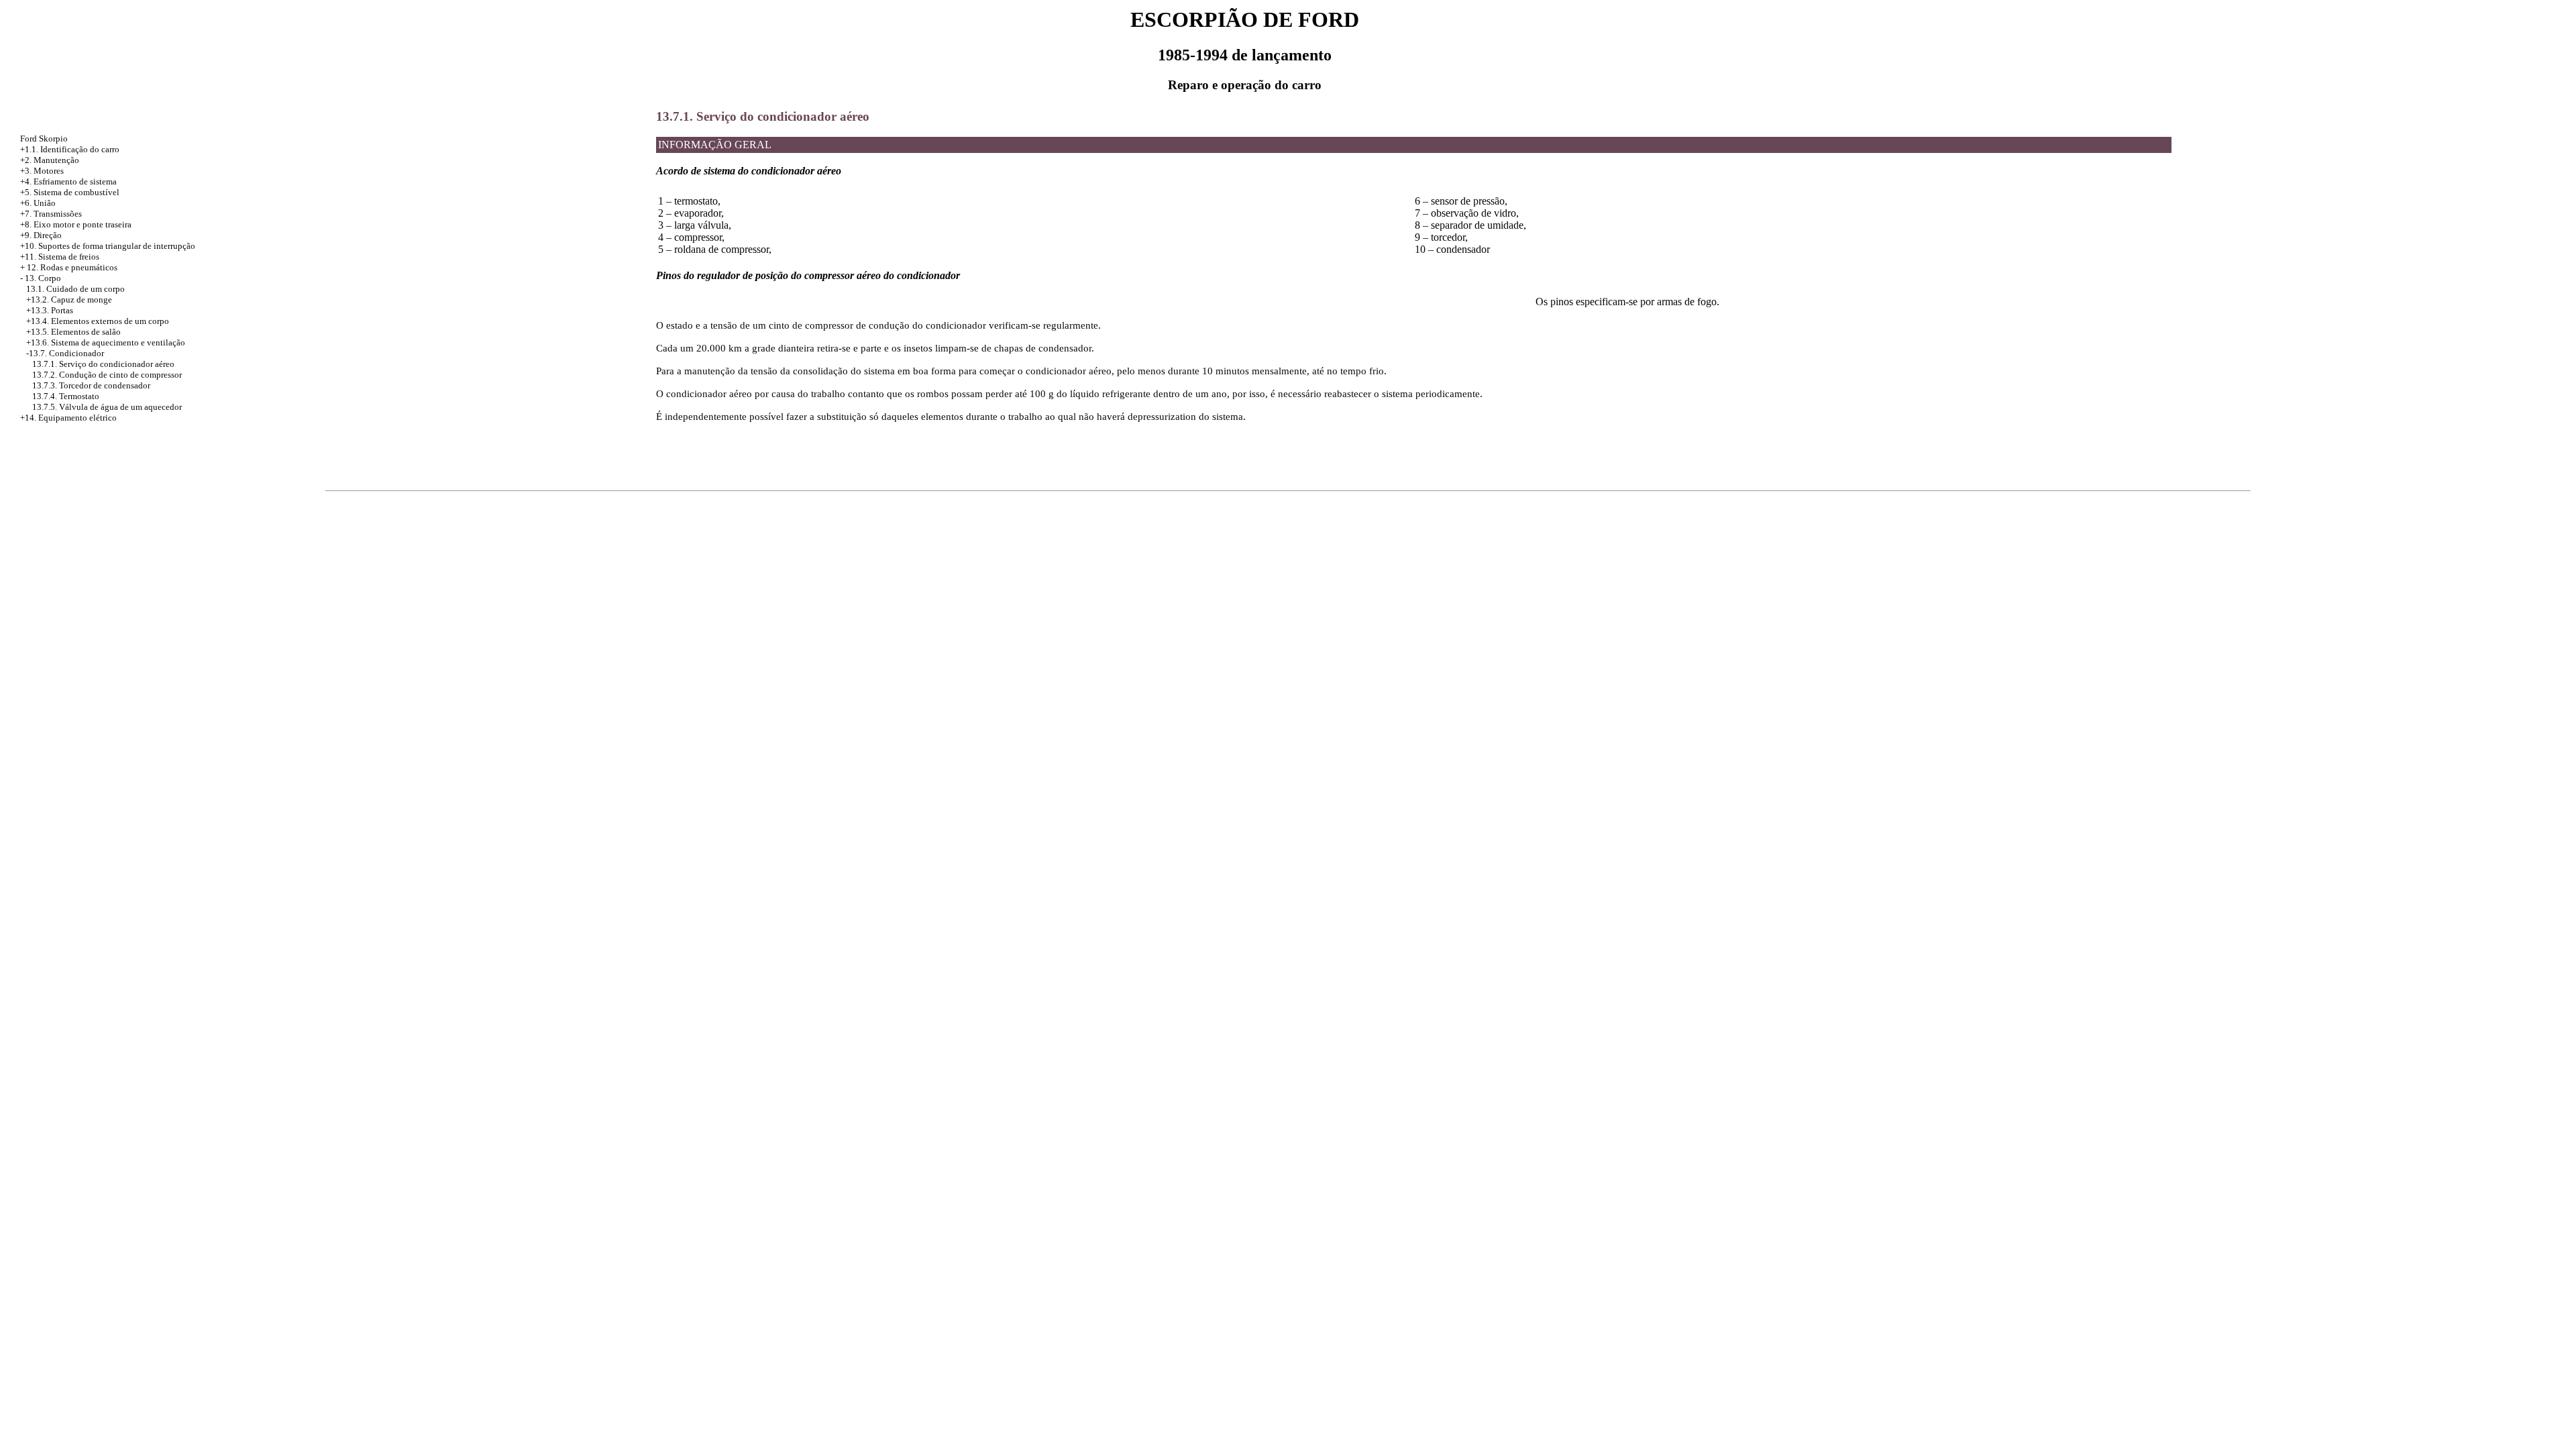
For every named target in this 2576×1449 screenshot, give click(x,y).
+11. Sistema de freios (60, 257)
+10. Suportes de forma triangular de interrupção (108, 246)
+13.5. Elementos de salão (73, 332)
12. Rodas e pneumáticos (72, 267)
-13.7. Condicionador (65, 353)
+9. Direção (41, 235)
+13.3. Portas (50, 310)
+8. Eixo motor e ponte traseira (76, 224)
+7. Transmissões (51, 214)
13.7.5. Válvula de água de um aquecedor (107, 407)
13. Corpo (43, 278)
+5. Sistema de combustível (70, 192)
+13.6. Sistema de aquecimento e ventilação (106, 342)
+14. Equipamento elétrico (68, 418)
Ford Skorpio (44, 139)
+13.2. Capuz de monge (69, 300)
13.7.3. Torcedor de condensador (91, 385)
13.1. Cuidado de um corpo (75, 289)
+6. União (38, 203)
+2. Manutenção (50, 160)
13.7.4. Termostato (66, 396)
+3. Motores (42, 171)
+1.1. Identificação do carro (70, 149)
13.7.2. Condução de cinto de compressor (107, 375)
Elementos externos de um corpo (110, 321)
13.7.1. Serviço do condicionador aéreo (103, 364)
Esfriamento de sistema (75, 181)
